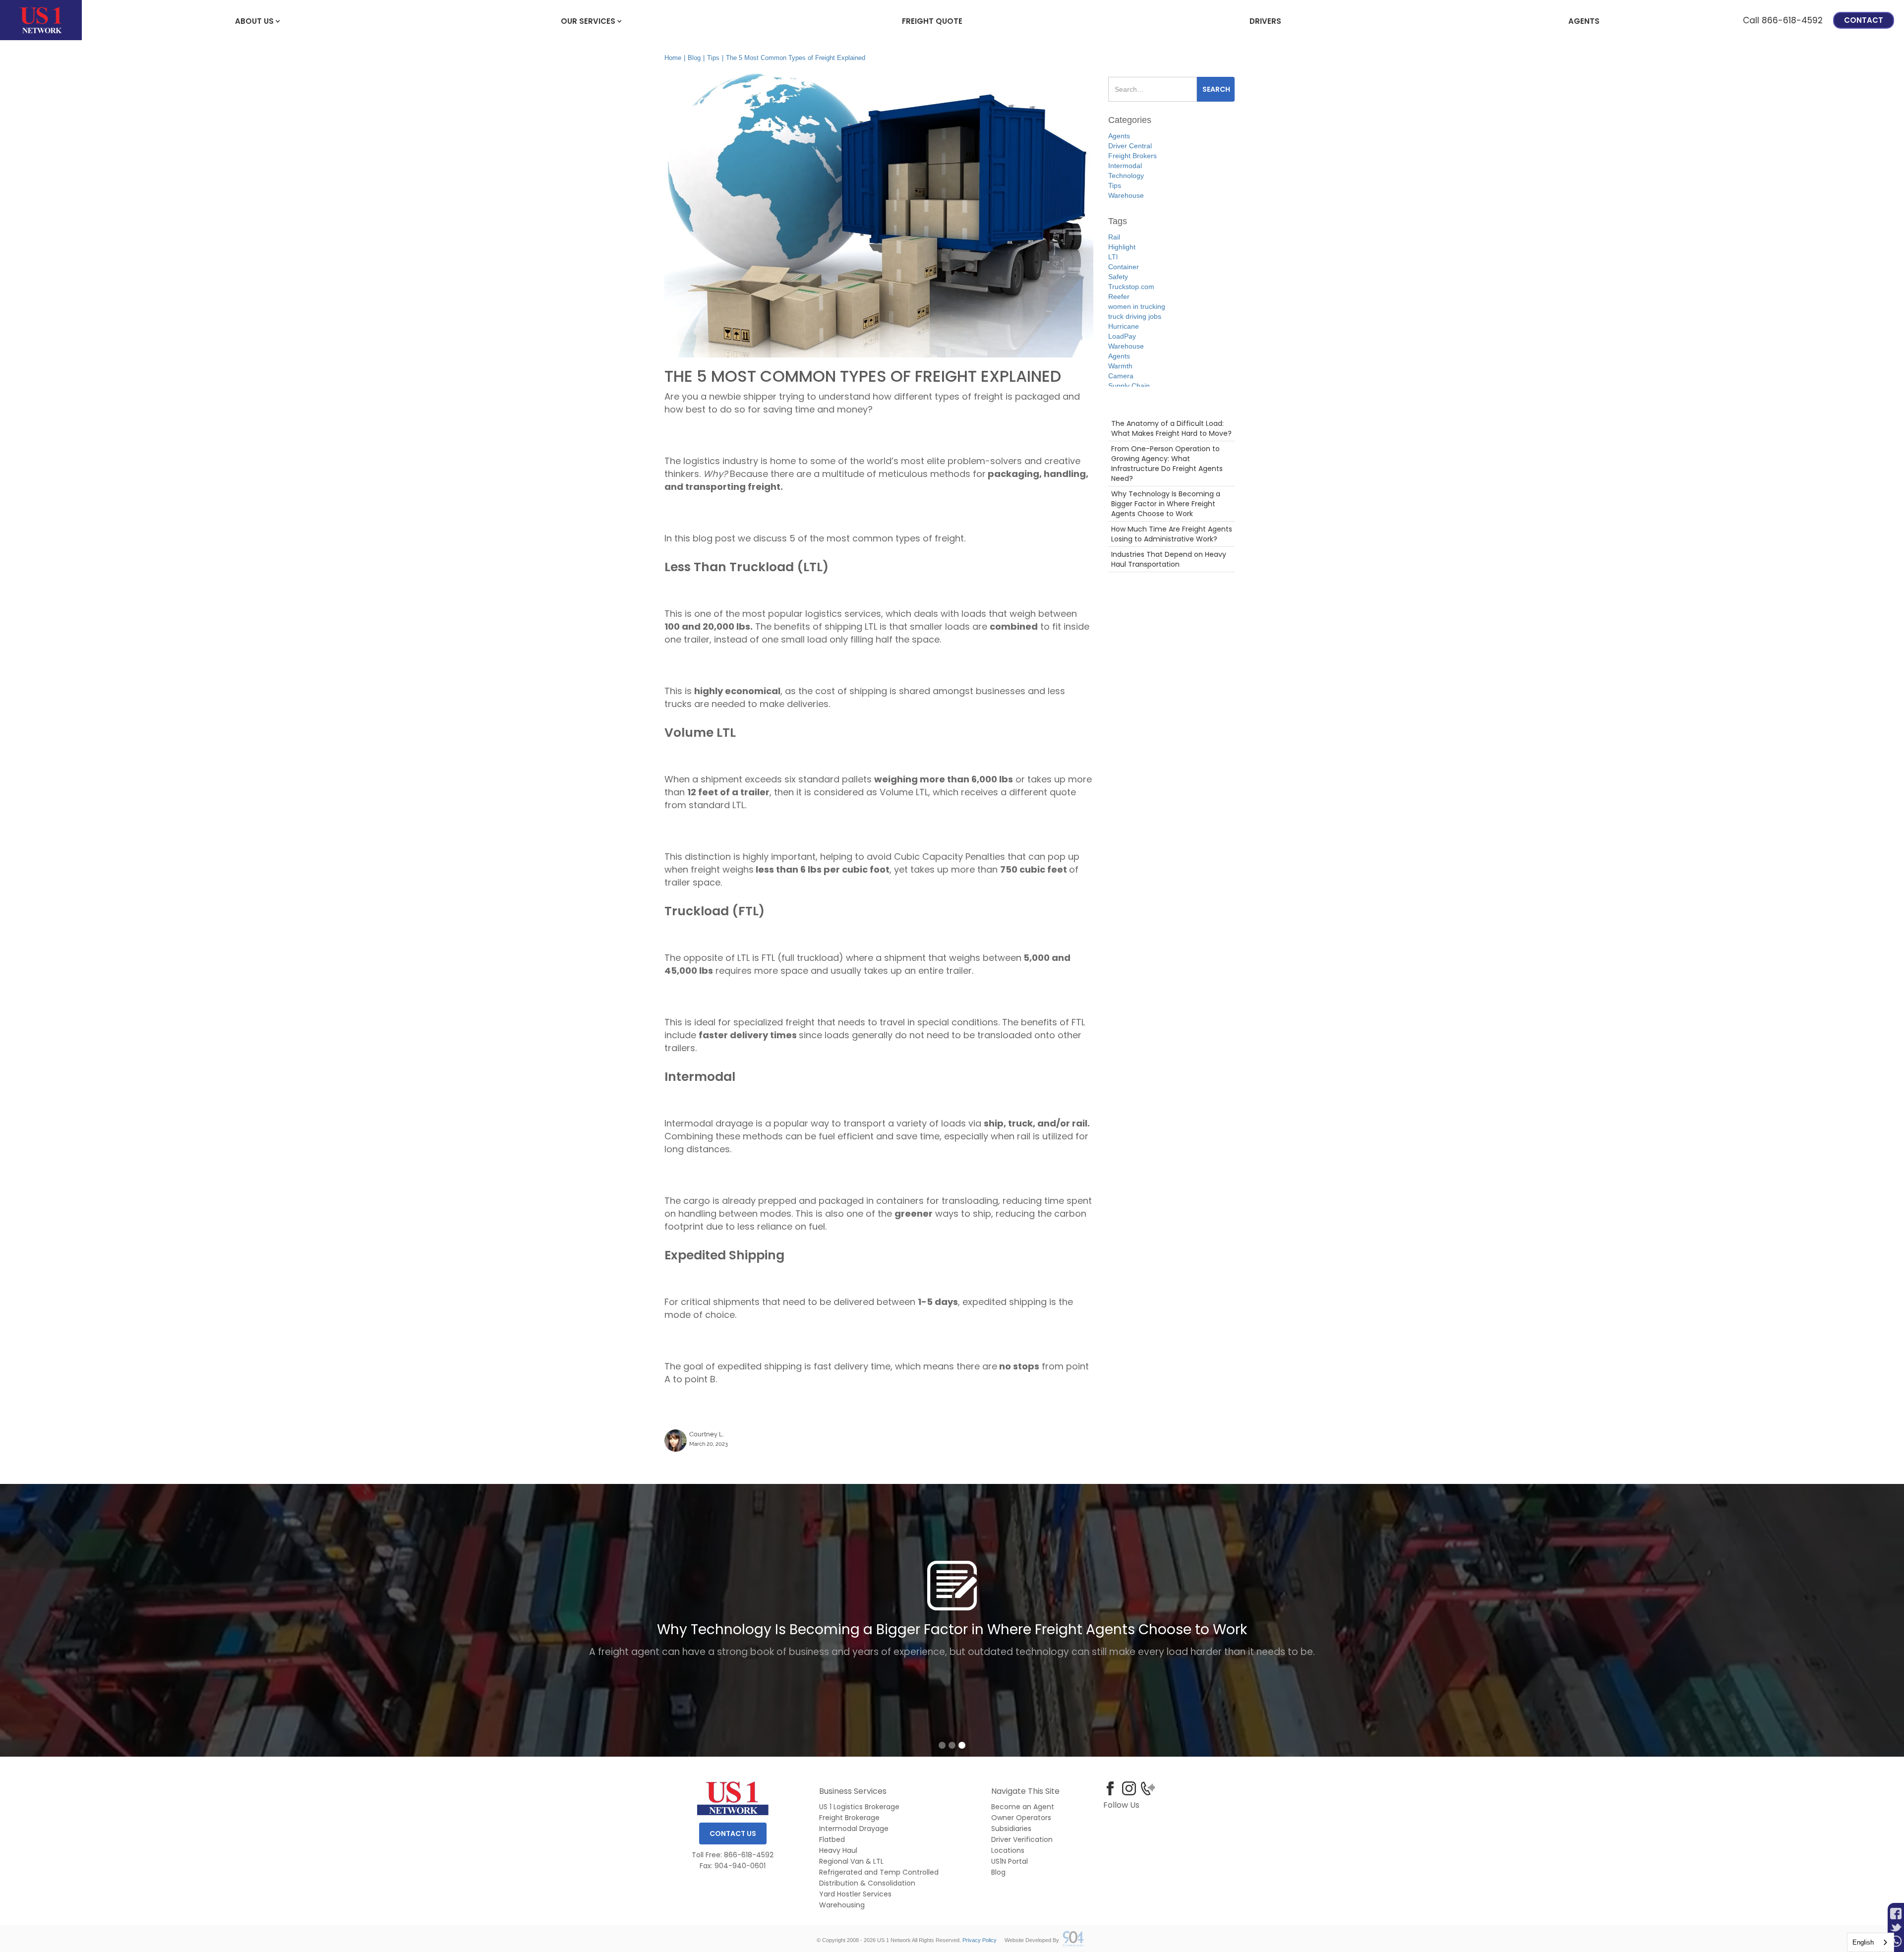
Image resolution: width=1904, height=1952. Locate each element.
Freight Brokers (1132, 156)
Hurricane (1124, 326)
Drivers (1265, 21)
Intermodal (1125, 166)
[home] (41, 20)
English (1863, 1942)
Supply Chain (1129, 386)
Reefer (1119, 296)
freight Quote (932, 21)
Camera (1121, 376)
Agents (1584, 21)
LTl (1113, 257)
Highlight (1122, 247)
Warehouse (1126, 195)
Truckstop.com (1131, 287)
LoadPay (1122, 336)
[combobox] (1871, 1942)
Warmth (1120, 366)
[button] (254, 20)
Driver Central (1130, 146)
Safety (1118, 277)
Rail (1114, 237)
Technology (1126, 176)
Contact (1864, 20)
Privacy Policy (980, 1940)
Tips (713, 58)
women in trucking (1137, 306)
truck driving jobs (1135, 316)
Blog (694, 58)
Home (673, 58)
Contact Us (733, 1834)
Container (1124, 267)
